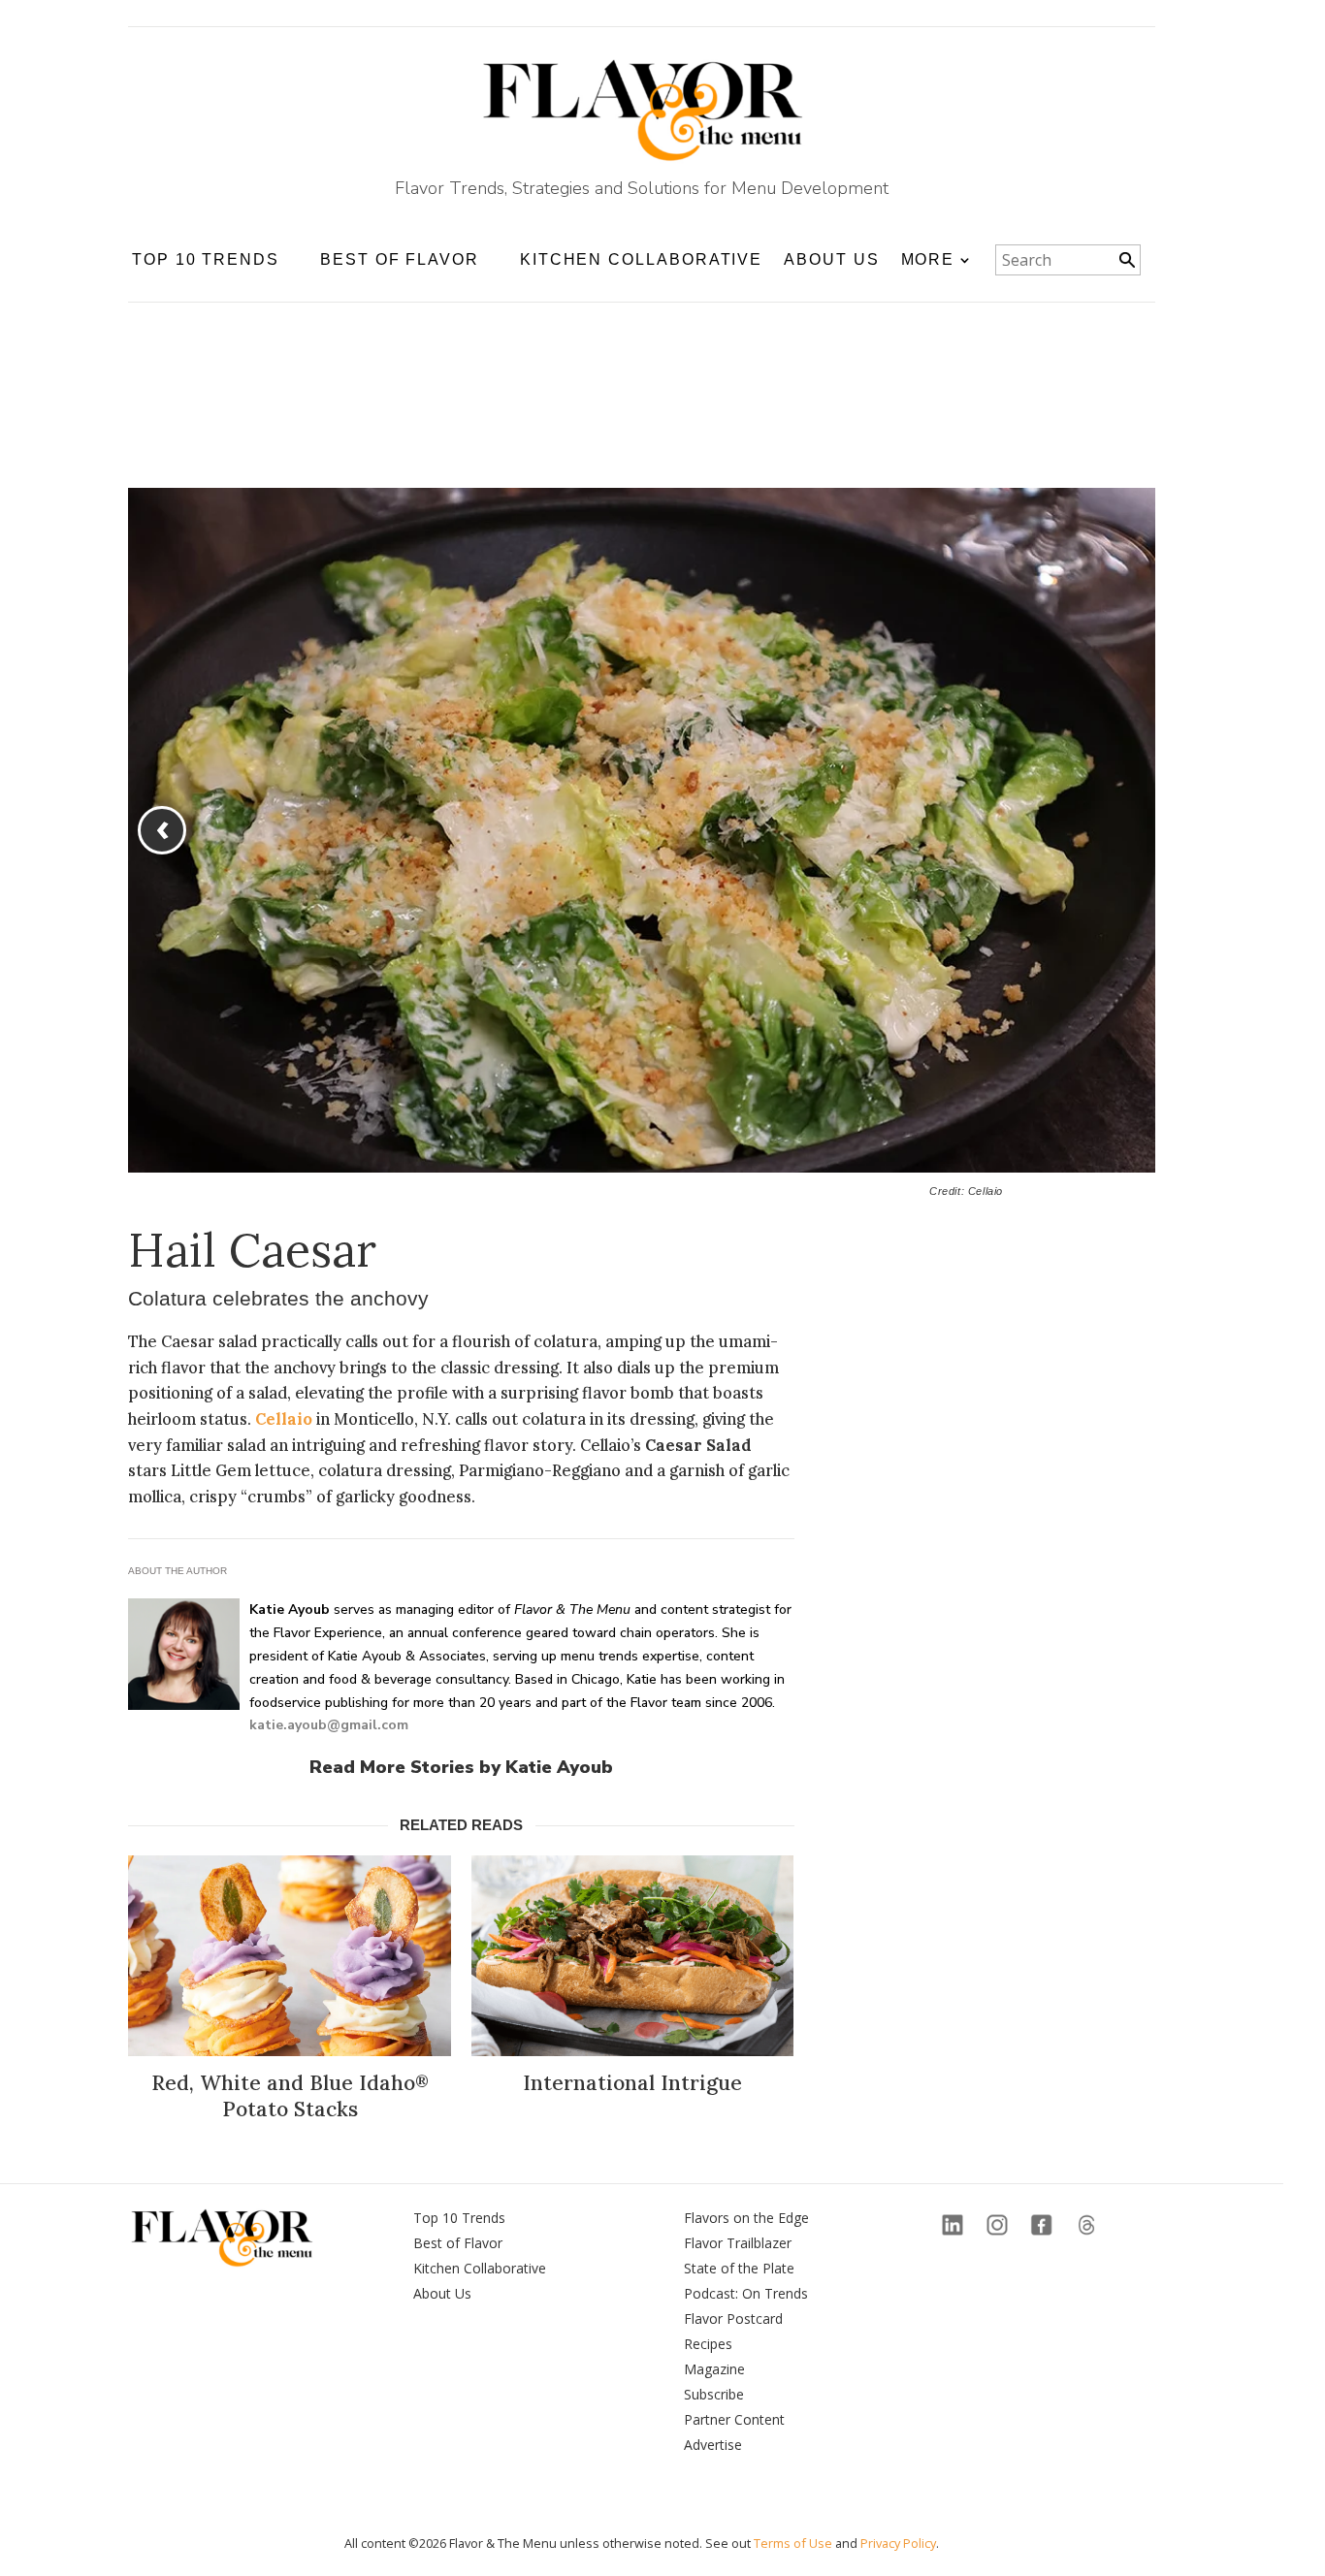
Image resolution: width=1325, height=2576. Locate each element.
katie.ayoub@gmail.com (329, 1725)
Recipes (708, 2344)
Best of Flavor (458, 2243)
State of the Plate (739, 2268)
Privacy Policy (898, 2543)
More (928, 259)
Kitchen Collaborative (641, 259)
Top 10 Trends (459, 2218)
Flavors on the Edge (746, 2218)
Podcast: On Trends (746, 2293)
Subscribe (714, 2394)
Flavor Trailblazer (738, 2243)
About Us (831, 259)
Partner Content (734, 2419)
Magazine (714, 2369)
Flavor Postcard (733, 2318)
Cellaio (284, 1419)
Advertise (713, 2445)
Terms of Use (793, 2543)
